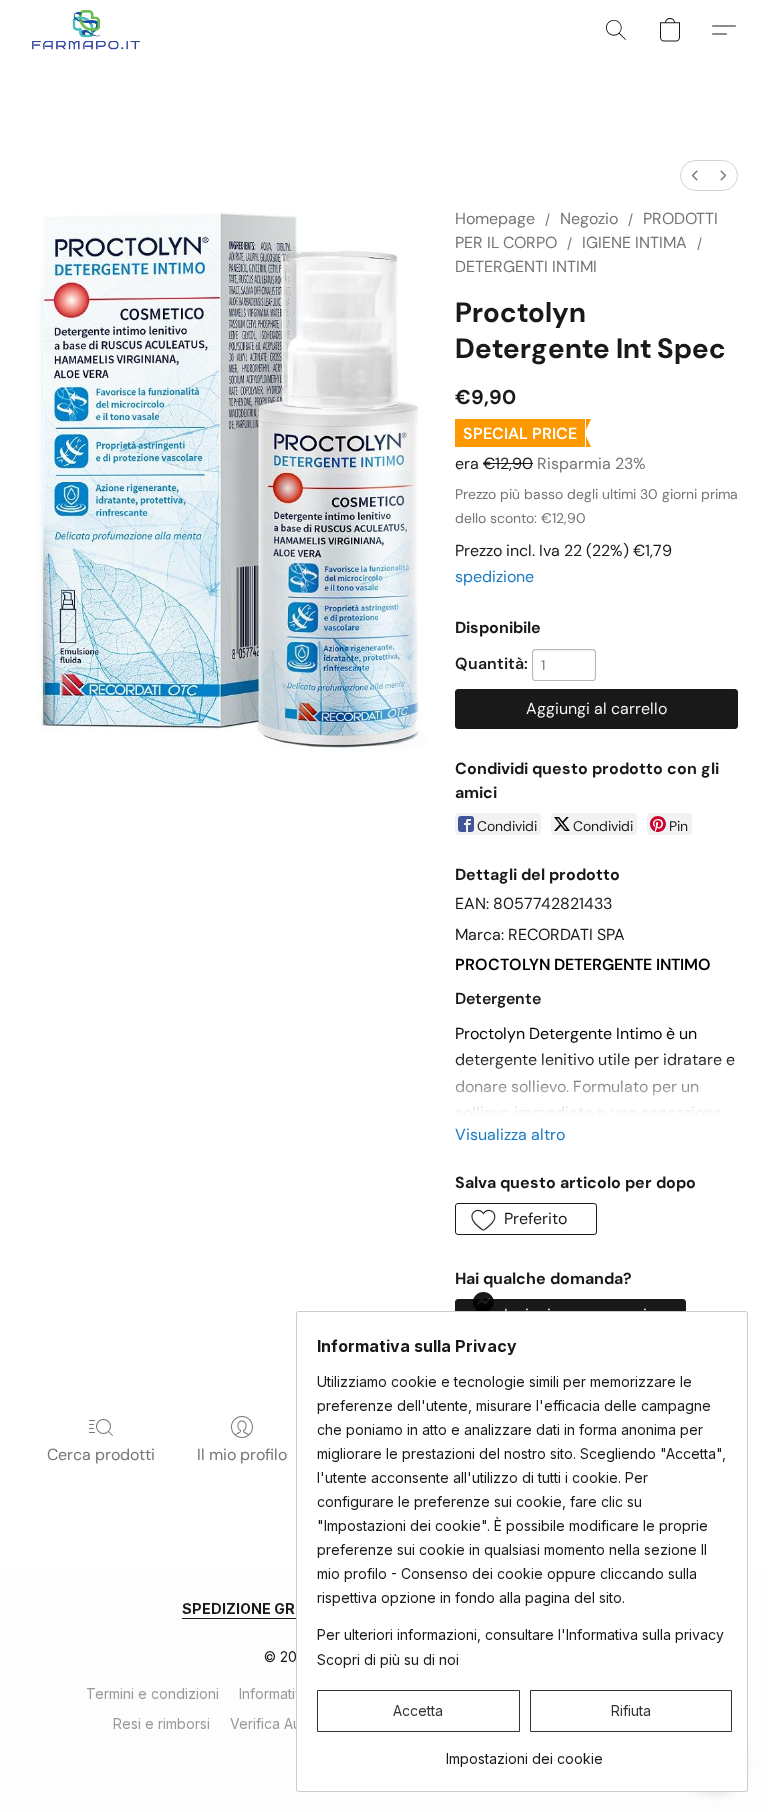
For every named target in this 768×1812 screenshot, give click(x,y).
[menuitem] (695, 175)
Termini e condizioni (152, 1693)
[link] (524, 1751)
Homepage (495, 218)
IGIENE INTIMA (634, 242)
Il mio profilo (242, 1454)
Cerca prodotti (101, 1454)
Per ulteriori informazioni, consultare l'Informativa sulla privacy (520, 1634)
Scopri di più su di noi (388, 1659)
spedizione (494, 576)
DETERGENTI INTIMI (526, 266)
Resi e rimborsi (161, 1723)
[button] (86, 30)
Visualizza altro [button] (510, 1134)
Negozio (589, 218)
